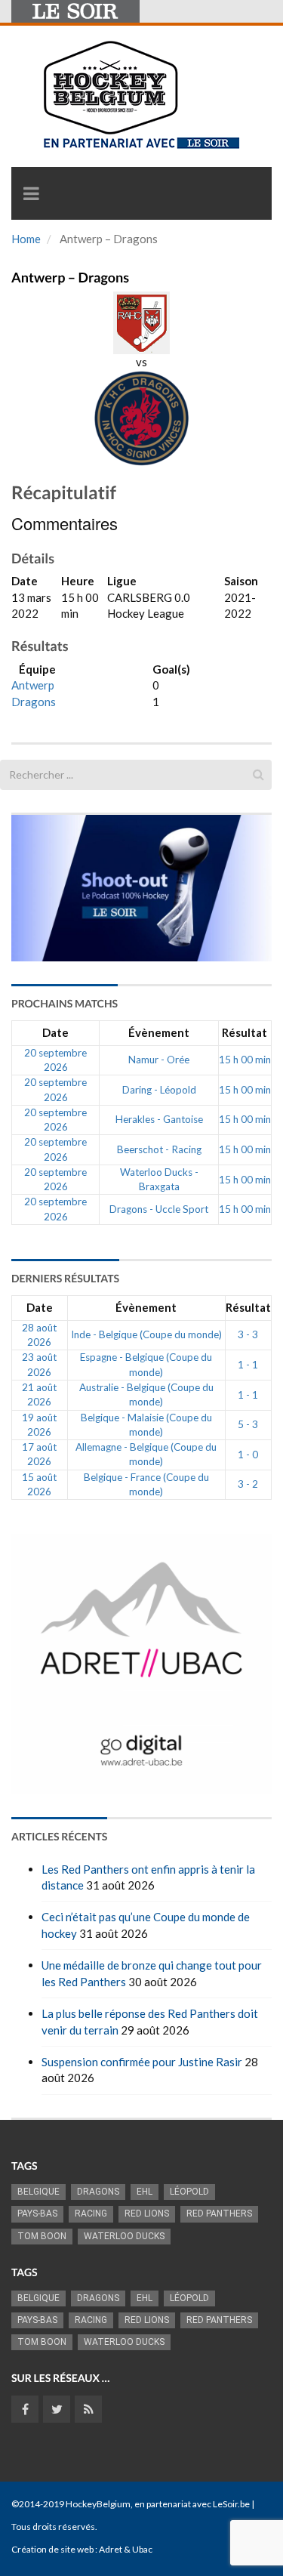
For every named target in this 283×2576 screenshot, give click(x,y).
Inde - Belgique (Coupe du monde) (146, 1334)
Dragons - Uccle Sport (159, 1209)
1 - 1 (248, 1365)
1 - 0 (248, 1455)
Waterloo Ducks (124, 2236)
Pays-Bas (37, 2214)
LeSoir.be (231, 2504)
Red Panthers (219, 2214)
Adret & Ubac (126, 2549)
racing (91, 2214)
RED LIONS (147, 2214)
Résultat (245, 1032)
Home (26, 239)
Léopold (189, 2192)
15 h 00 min (245, 1060)
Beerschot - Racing (159, 1149)
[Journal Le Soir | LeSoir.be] (75, 11)
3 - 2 (248, 1484)
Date (55, 1032)
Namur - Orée (159, 1060)
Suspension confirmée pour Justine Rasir (142, 2062)
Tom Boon (42, 2236)
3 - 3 (248, 1334)
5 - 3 (248, 1424)
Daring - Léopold (159, 1090)
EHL (145, 2192)
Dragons (34, 702)
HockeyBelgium (98, 2504)
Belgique (38, 2192)
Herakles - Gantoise (159, 1119)
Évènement (159, 1032)
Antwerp (33, 685)
